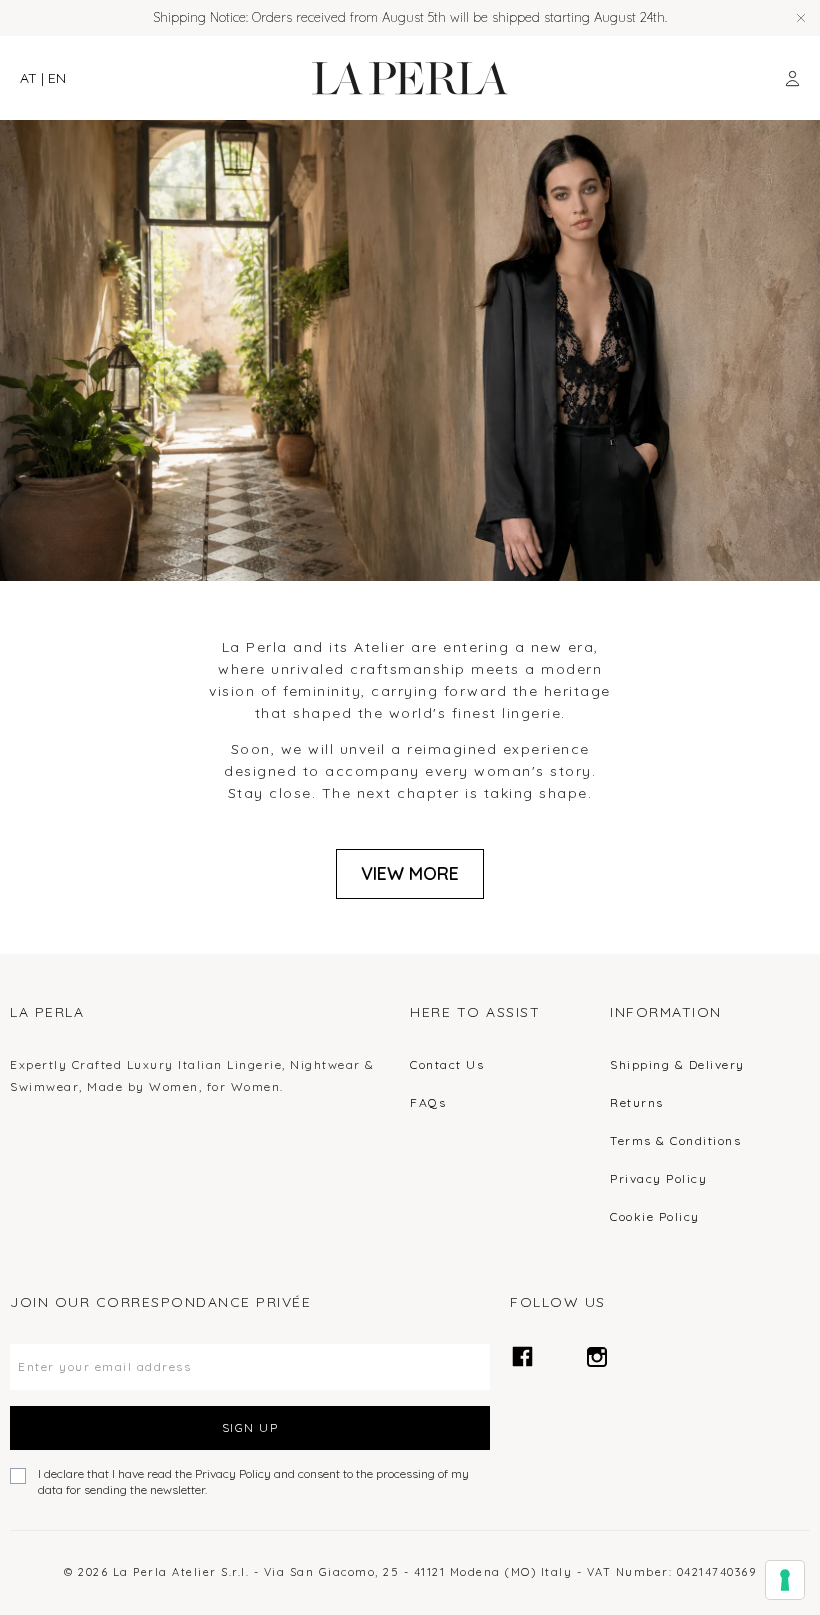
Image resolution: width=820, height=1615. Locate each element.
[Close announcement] (801, 18)
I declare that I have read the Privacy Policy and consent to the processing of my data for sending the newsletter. (253, 1481)
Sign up (250, 1427)
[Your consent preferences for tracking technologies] (785, 1580)
